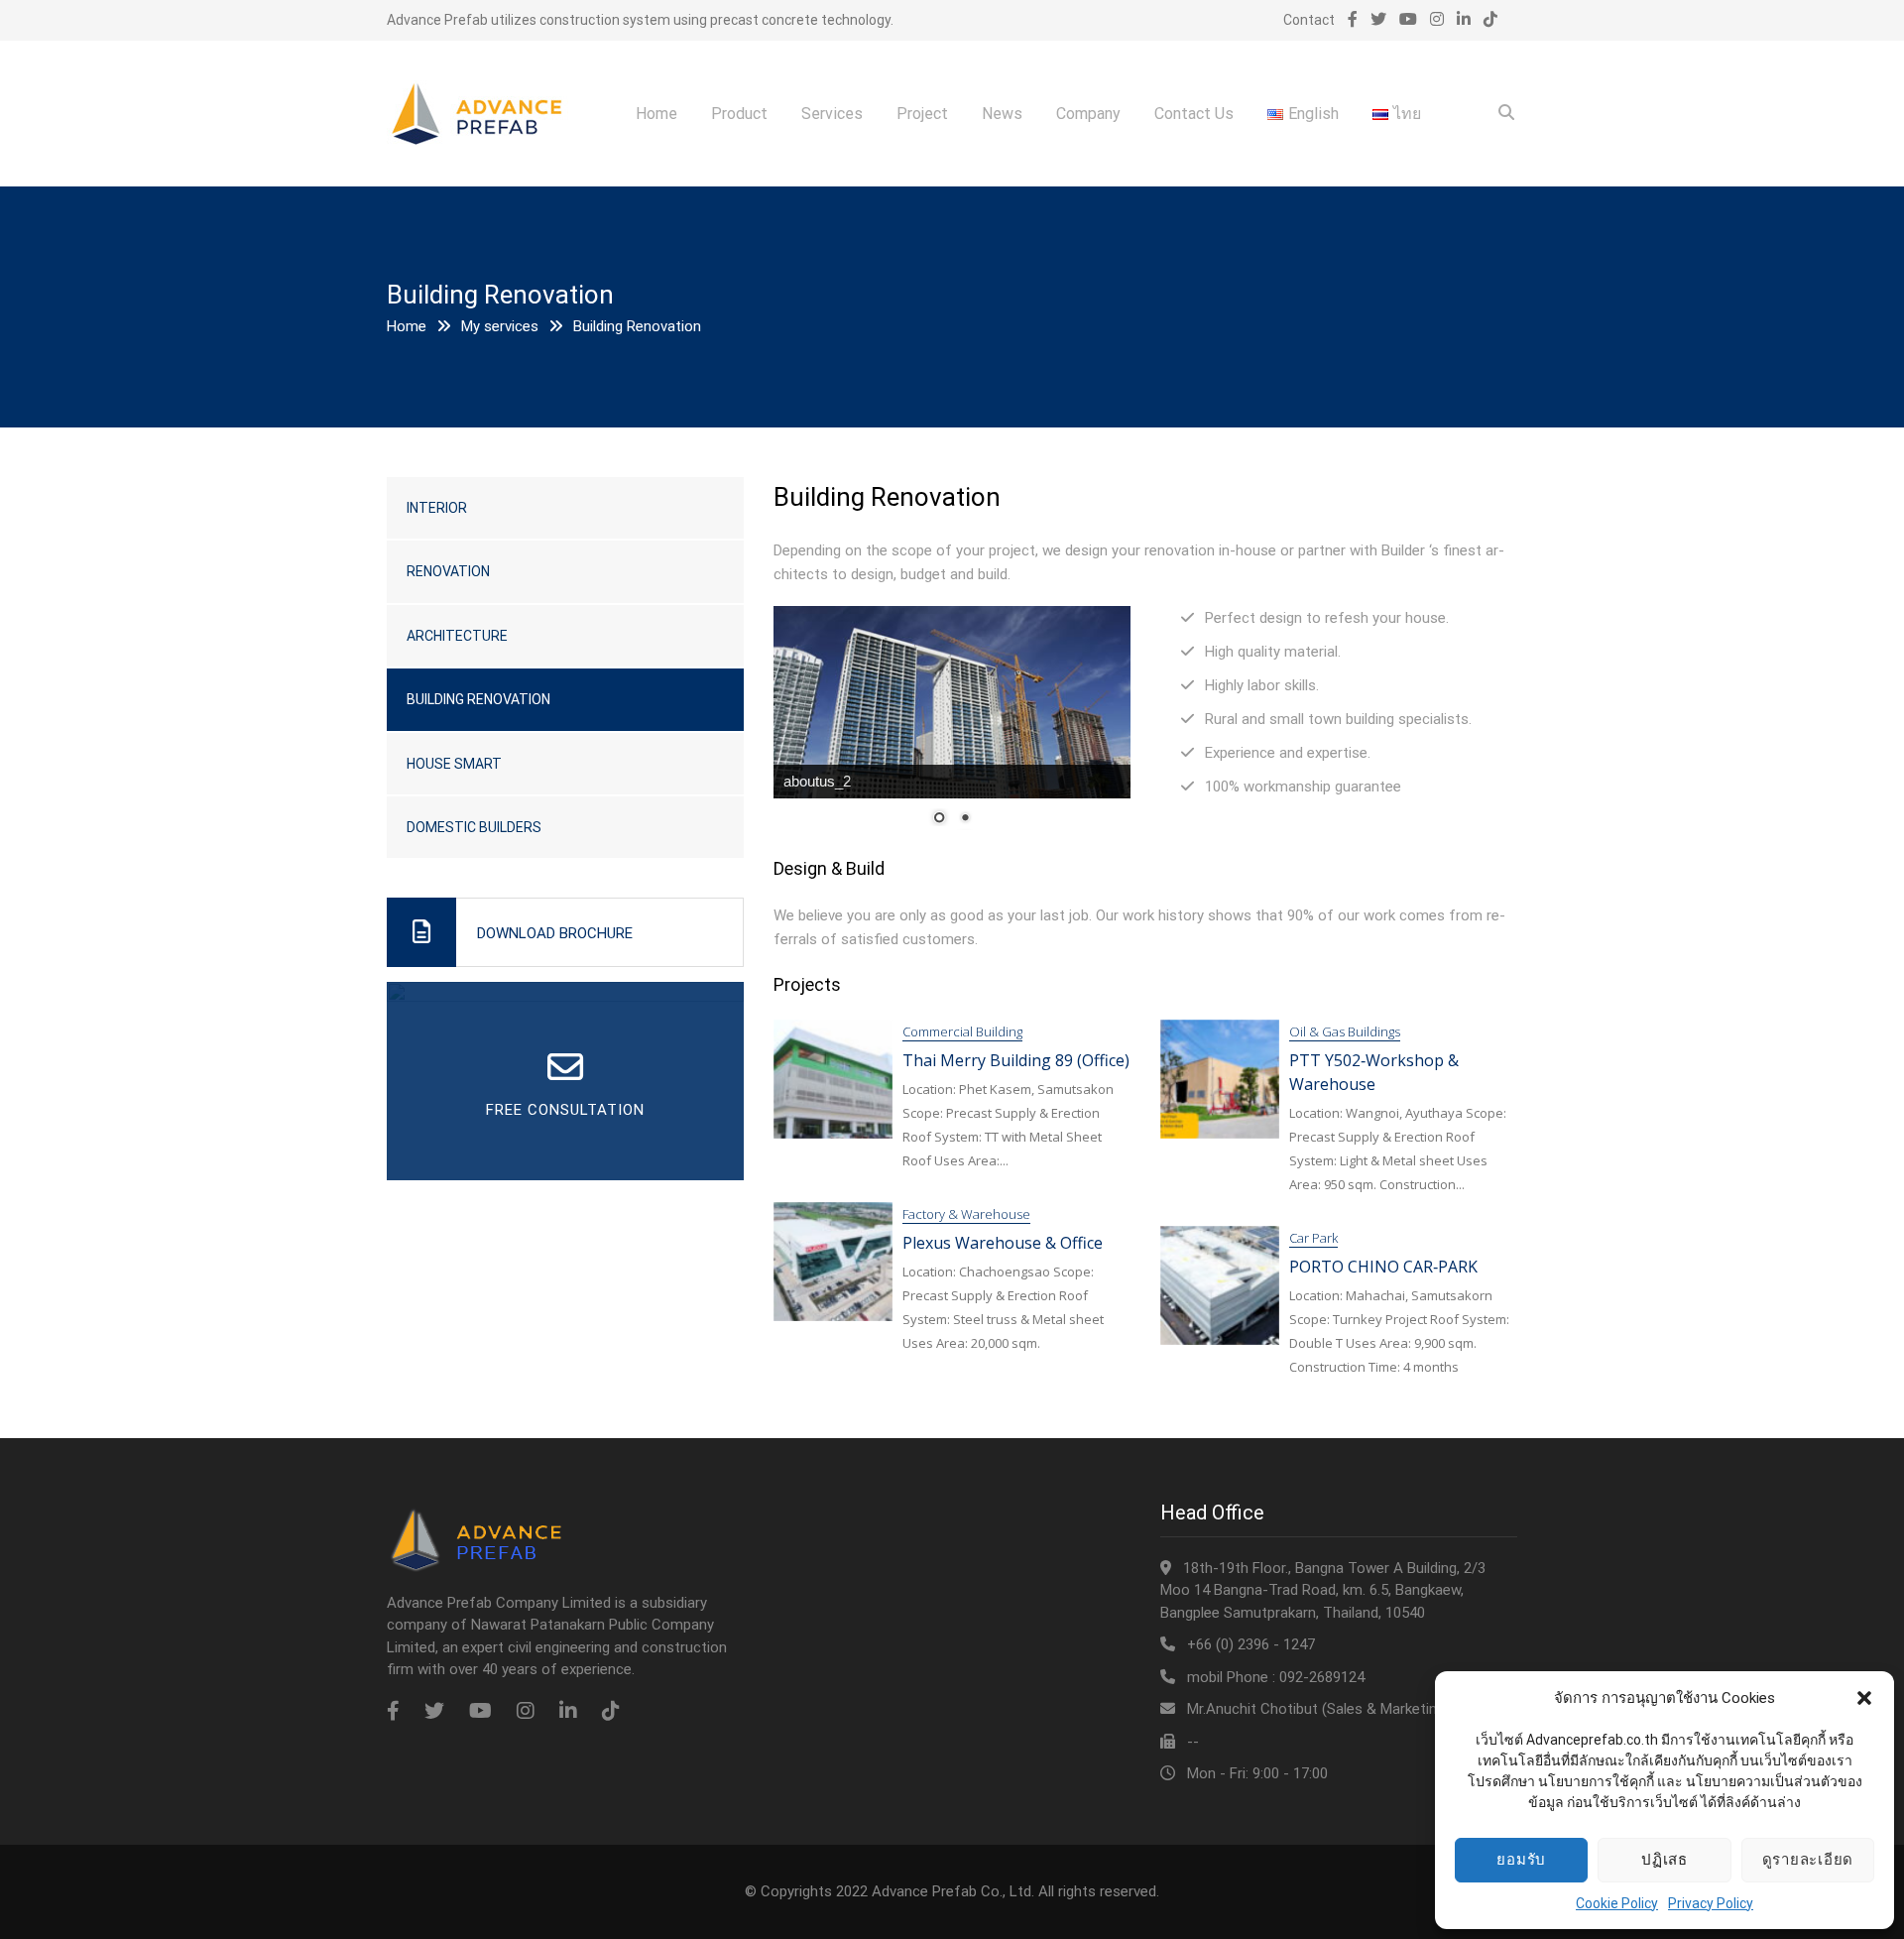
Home (656, 114)
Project (922, 114)
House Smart (454, 764)
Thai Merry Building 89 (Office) (1016, 1060)
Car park (1313, 1238)
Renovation (448, 571)
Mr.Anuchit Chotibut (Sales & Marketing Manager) (1349, 1709)
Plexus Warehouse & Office (1003, 1243)
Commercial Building (962, 1031)
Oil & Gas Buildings (1345, 1031)
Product (739, 114)
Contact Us (1194, 114)
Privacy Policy (1711, 1903)
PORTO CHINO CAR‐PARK (1383, 1267)
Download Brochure (555, 933)
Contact (1309, 20)
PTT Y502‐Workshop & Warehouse (1374, 1072)
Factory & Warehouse (966, 1214)
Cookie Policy (1617, 1903)
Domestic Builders (474, 827)
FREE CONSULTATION (565, 1110)
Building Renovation (478, 699)
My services (500, 326)
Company (1088, 114)
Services (832, 114)
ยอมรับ (1521, 1859)
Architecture (457, 636)
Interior (437, 508)
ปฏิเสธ (1665, 1859)
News (1002, 114)
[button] (1864, 1698)
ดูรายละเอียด (1808, 1859)
